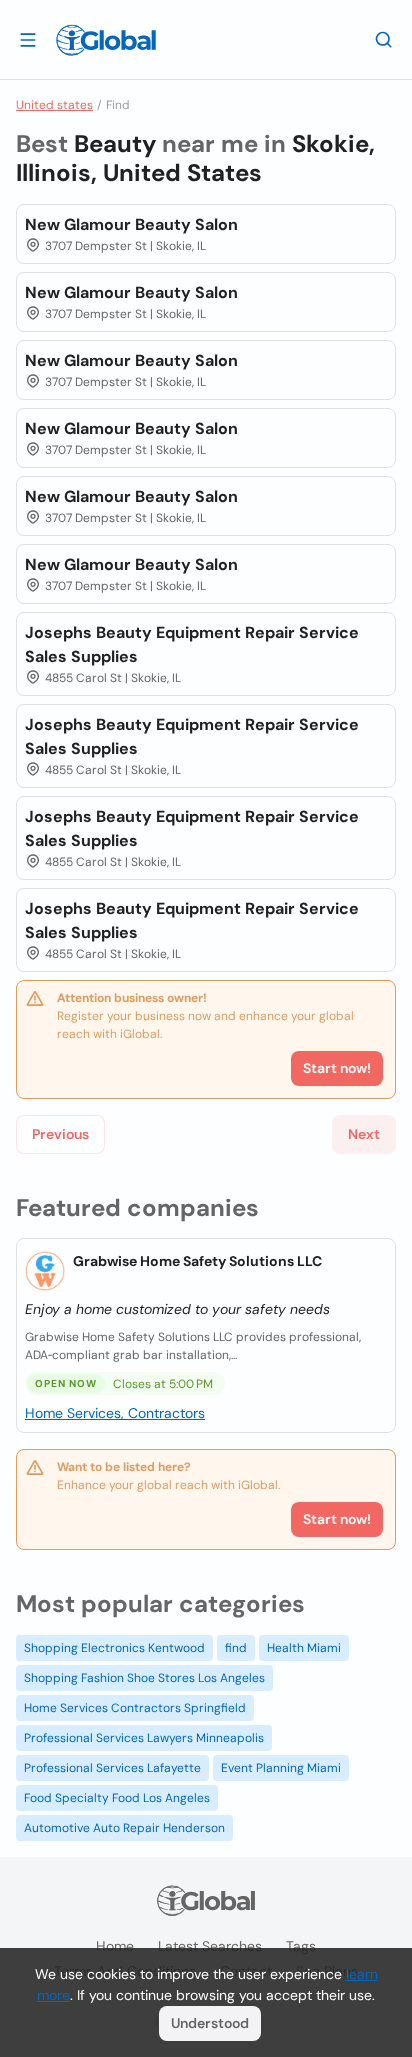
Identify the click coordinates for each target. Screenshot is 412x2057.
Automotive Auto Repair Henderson (124, 1828)
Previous (60, 1134)
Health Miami (304, 1648)
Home (115, 1946)
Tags (301, 1946)
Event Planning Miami (281, 1768)
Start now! (337, 1519)
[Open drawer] (28, 39)
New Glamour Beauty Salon (131, 224)
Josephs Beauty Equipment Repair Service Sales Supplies (192, 644)
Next (364, 1134)
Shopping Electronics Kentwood (114, 1648)
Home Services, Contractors (115, 1413)
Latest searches (210, 1946)
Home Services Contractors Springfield (135, 1708)
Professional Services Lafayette (112, 1768)
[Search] (384, 39)
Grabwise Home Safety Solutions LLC (197, 1261)
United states (54, 105)
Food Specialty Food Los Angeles (117, 1798)
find (236, 1648)
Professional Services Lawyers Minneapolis (144, 1738)
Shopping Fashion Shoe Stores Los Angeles (144, 1678)
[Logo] (106, 40)
